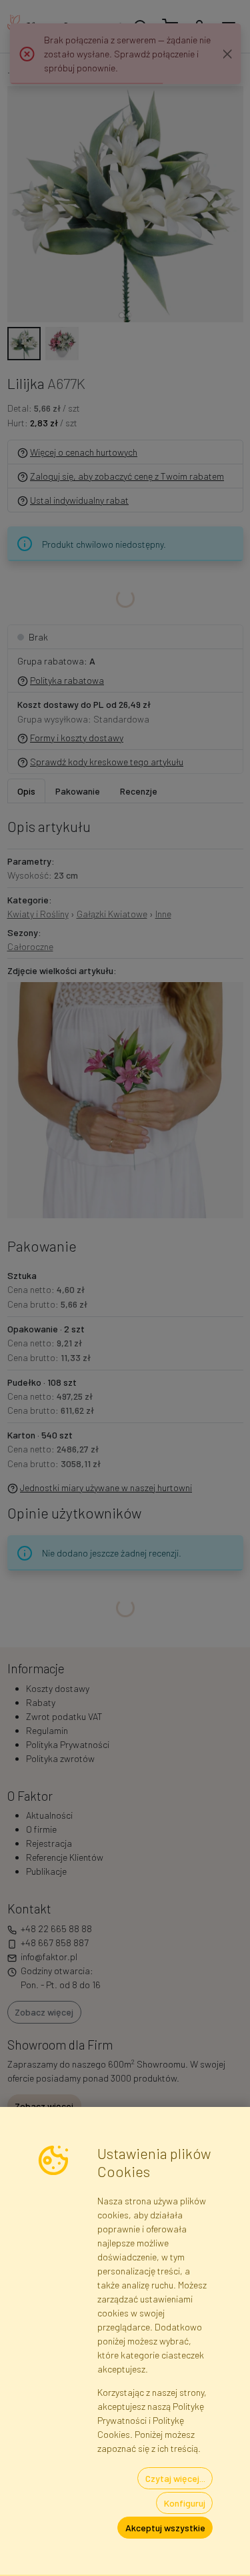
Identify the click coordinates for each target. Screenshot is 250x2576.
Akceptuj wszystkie (165, 2528)
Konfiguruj (185, 2503)
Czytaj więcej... (175, 2478)
